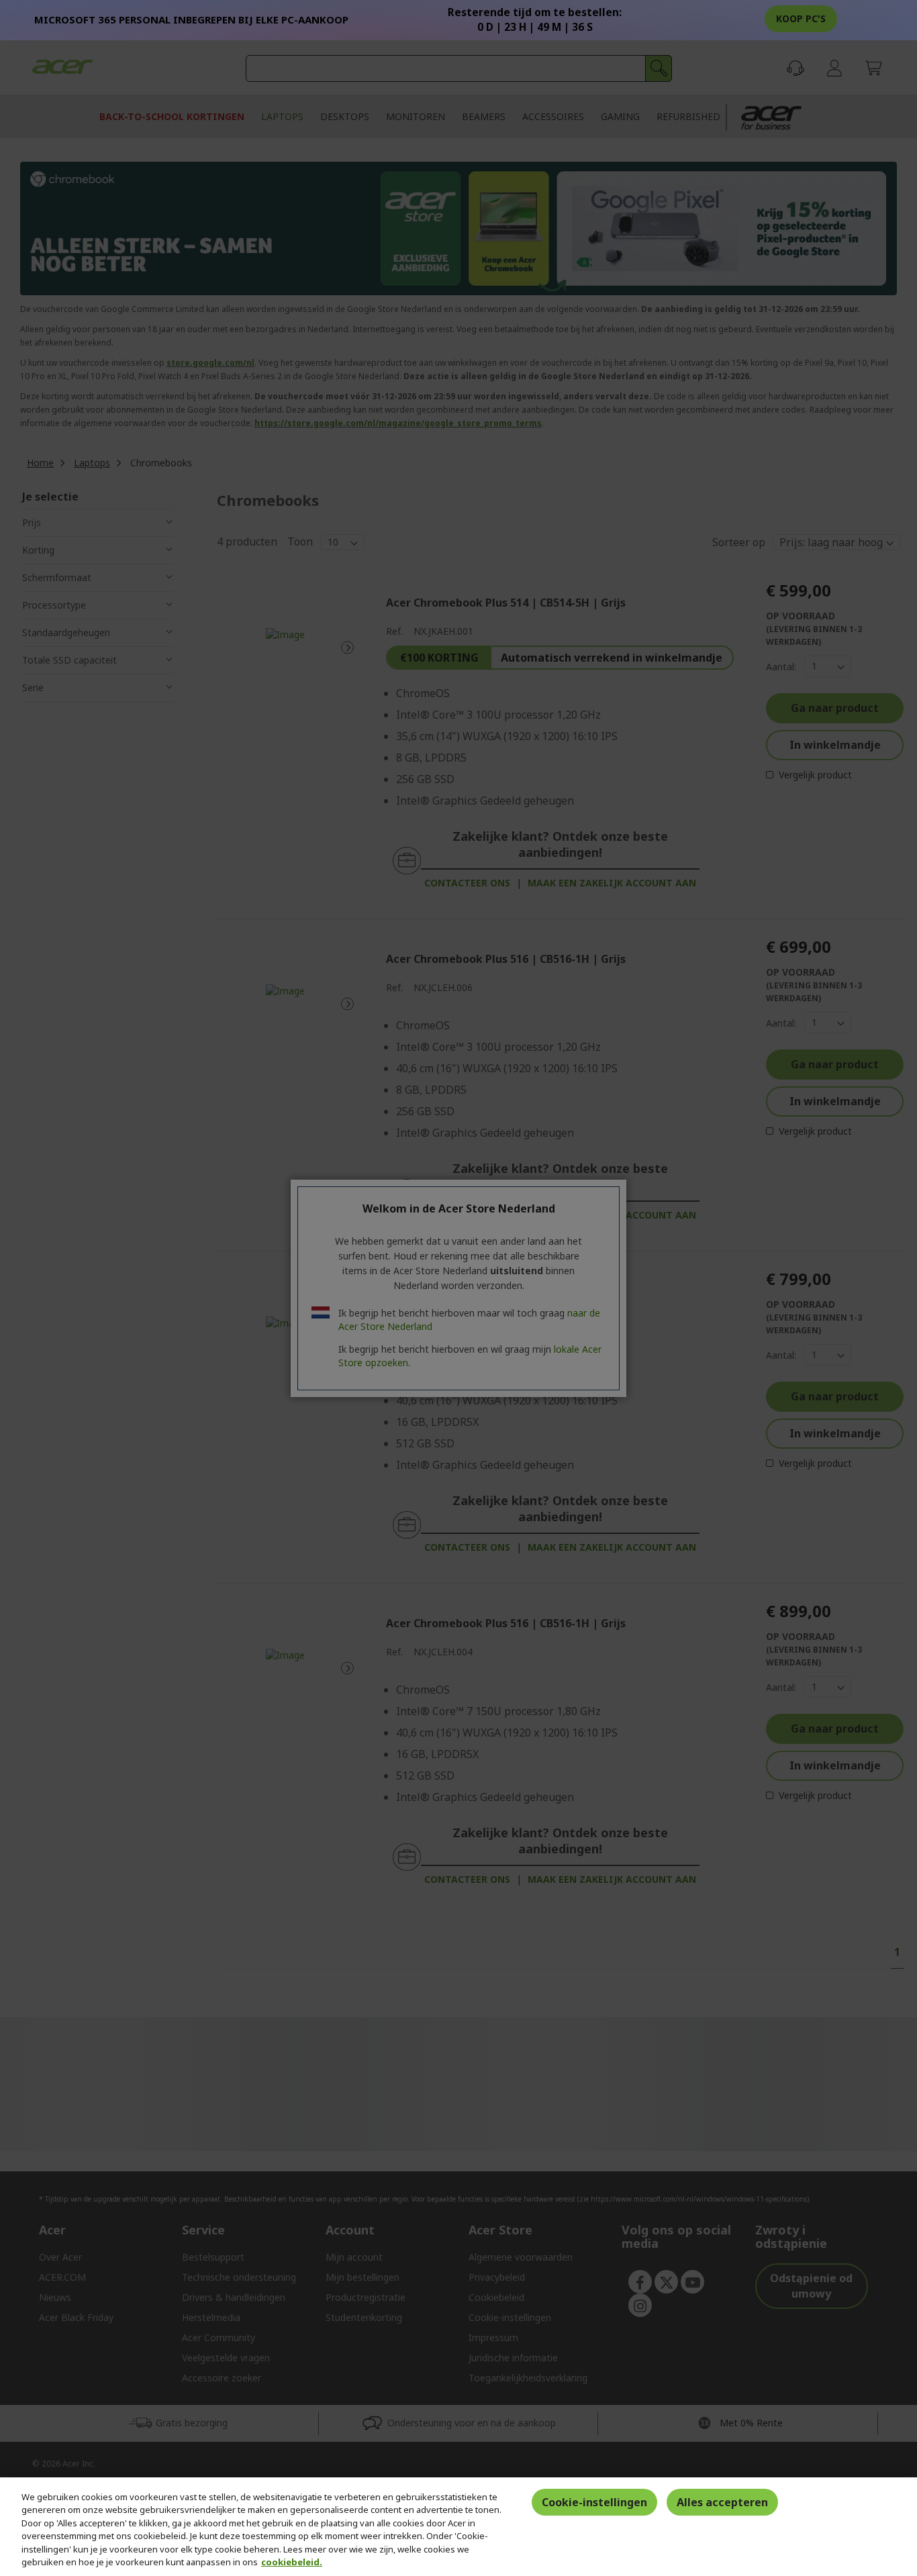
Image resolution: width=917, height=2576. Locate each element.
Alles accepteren (722, 2502)
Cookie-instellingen (594, 2502)
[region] (458, 2527)
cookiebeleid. (292, 2562)
